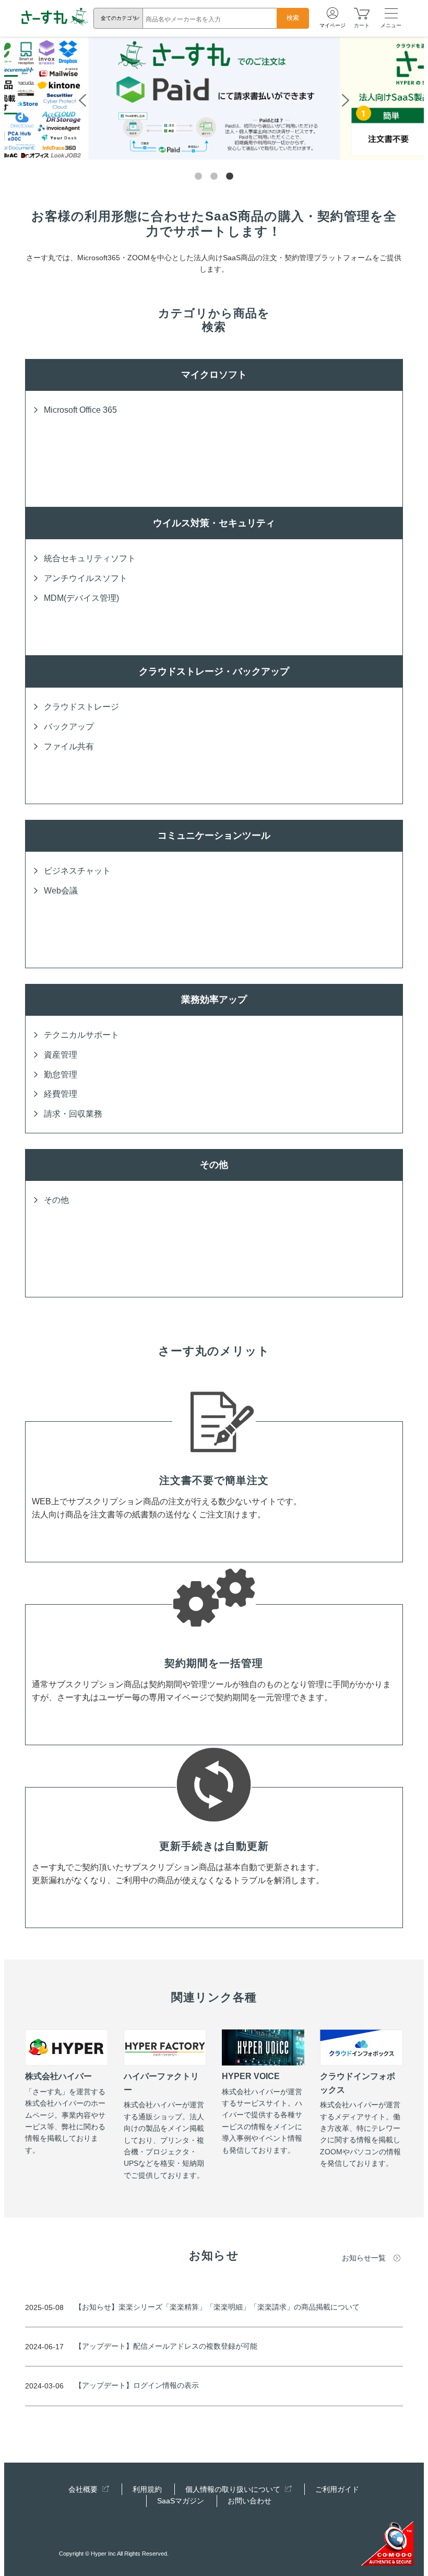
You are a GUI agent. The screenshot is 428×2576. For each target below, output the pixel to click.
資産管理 (61, 1055)
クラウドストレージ (81, 707)
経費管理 (61, 1094)
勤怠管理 (61, 1075)
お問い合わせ (249, 2501)
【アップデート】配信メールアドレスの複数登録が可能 (166, 2346)
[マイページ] (332, 14)
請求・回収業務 (73, 1114)
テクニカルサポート (81, 1035)
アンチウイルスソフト (86, 578)
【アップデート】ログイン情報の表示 (137, 2385)
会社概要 (84, 2489)
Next (346, 99)
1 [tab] (198, 177)
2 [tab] (214, 177)
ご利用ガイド (337, 2489)
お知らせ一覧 (364, 2258)
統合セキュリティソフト (90, 558)
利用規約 (147, 2489)
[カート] (362, 13)
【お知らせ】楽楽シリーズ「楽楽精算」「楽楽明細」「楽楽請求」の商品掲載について (217, 2307)
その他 (56, 1200)
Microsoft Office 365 (80, 410)
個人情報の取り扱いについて (234, 2489)
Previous (82, 99)
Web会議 (61, 891)
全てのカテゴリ (119, 18)
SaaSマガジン (181, 2501)
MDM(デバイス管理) (81, 598)
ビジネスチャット (77, 871)
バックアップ (69, 727)
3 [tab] (230, 177)
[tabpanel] (214, 98)
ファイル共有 (69, 746)
